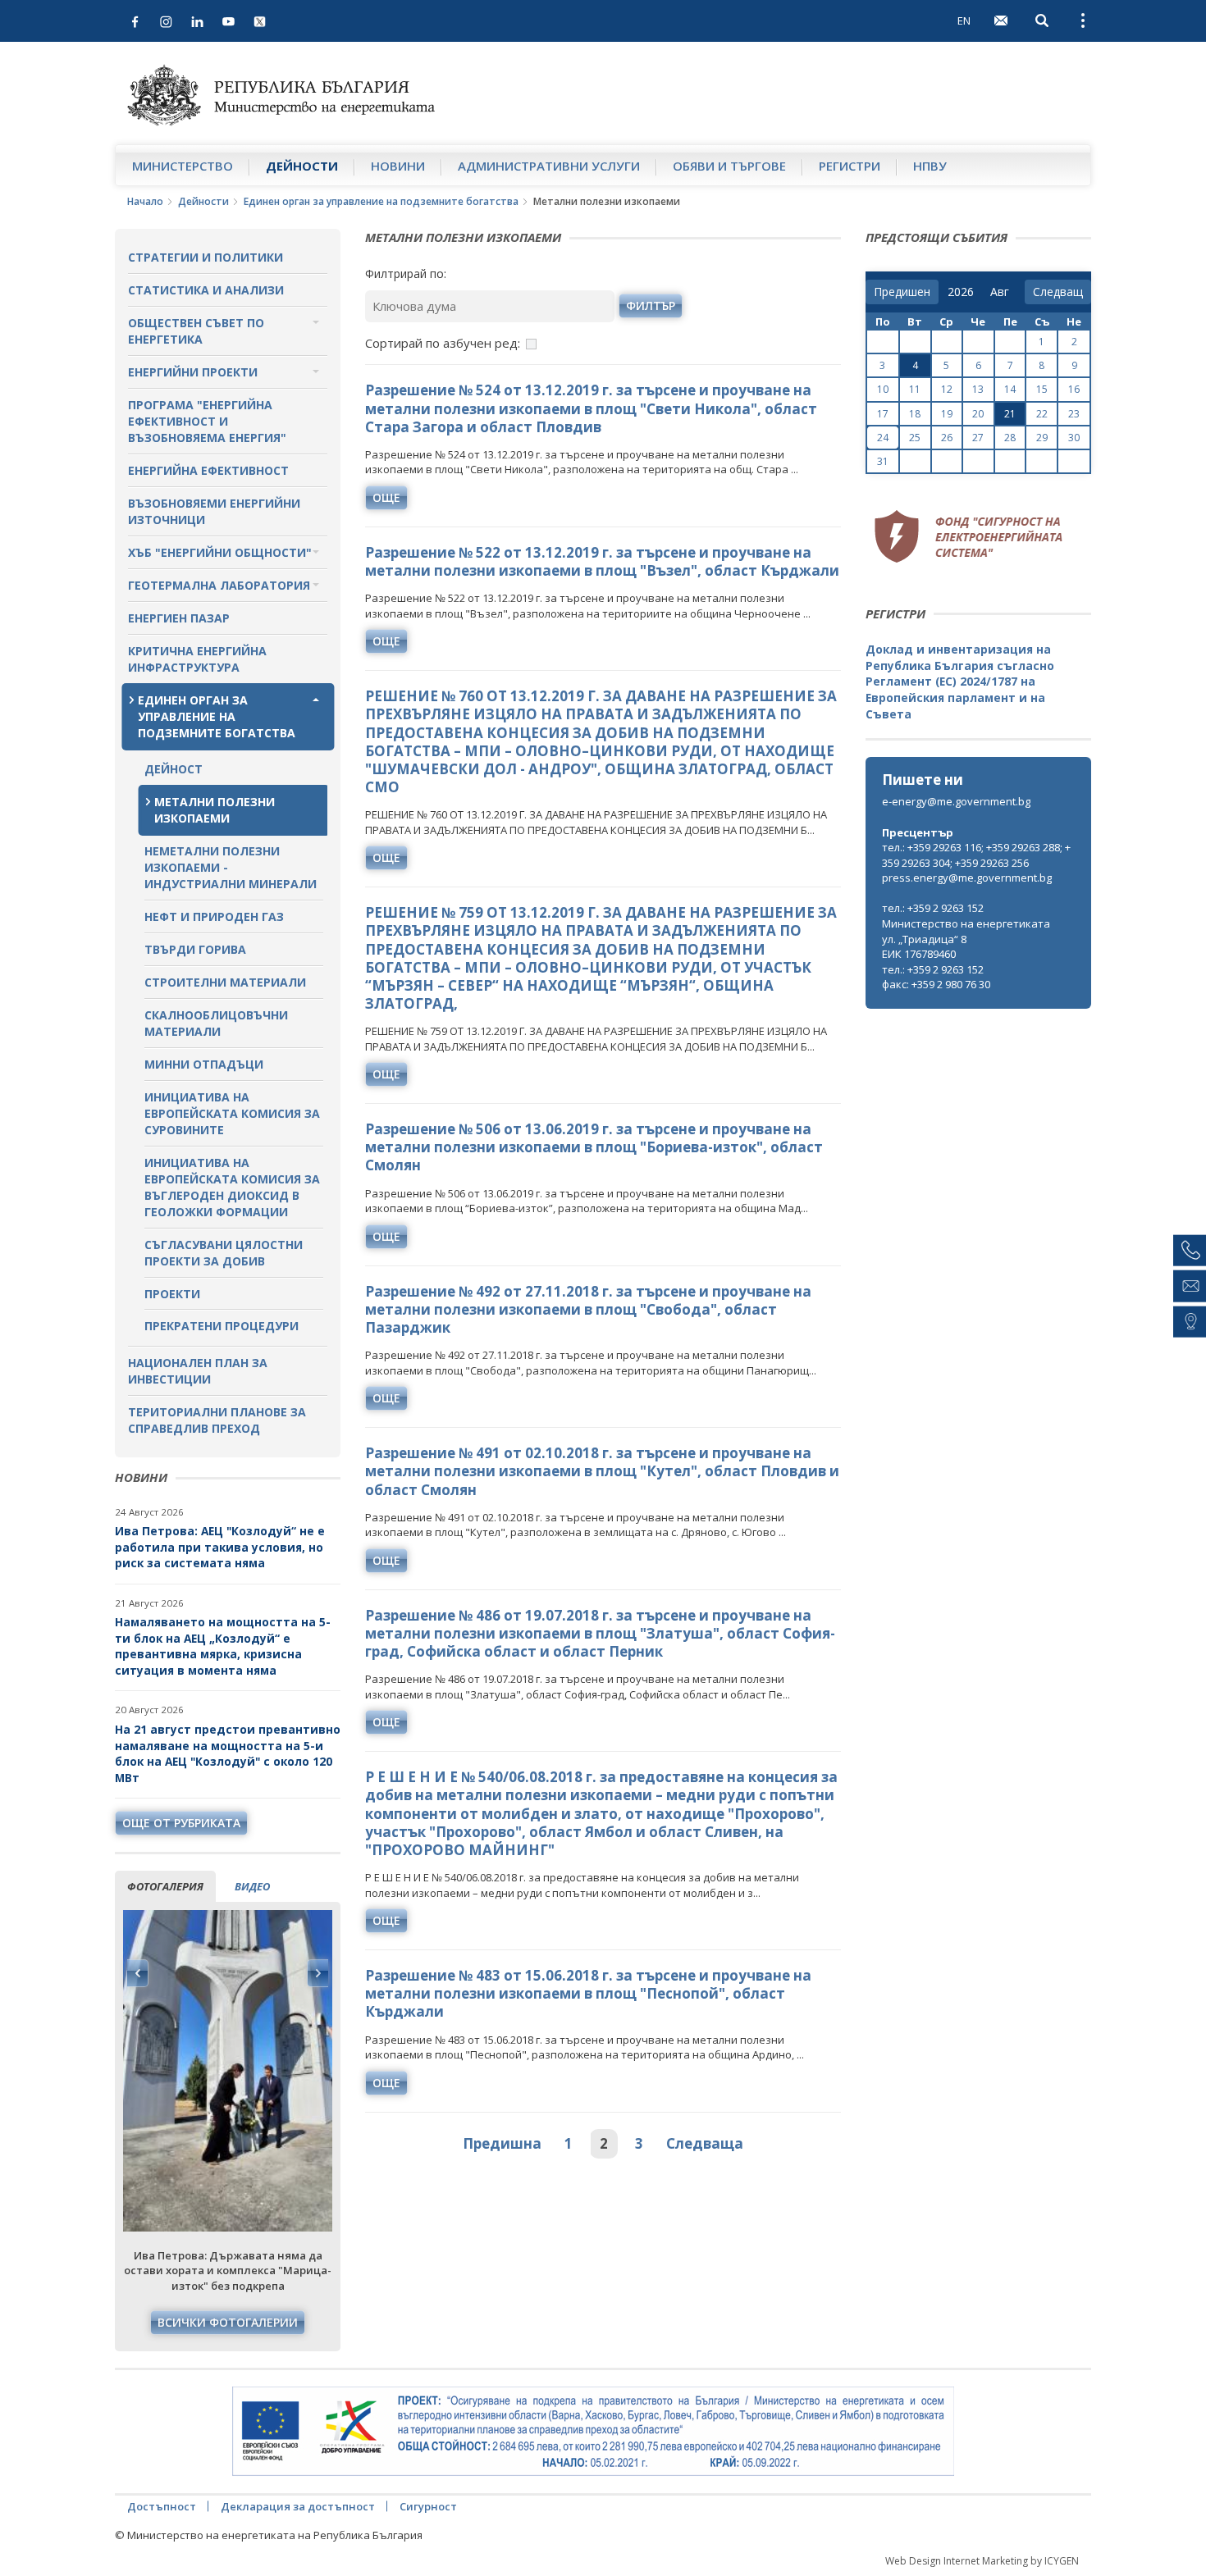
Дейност (174, 769)
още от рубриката (181, 1823)
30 (1074, 438)
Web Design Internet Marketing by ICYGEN (982, 2561)
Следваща (705, 2143)
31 (883, 461)
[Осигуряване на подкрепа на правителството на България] (593, 2432)
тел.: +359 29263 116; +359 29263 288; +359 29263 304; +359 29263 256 (976, 855)
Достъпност (162, 2506)
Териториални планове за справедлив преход (217, 1420)
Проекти (172, 1294)
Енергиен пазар (179, 618)
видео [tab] (252, 1886)
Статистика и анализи (206, 290)
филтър (651, 305)
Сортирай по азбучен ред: (443, 343)
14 (1010, 389)
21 (1010, 414)
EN (964, 21)
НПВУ (930, 166)
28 (1010, 438)
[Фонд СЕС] (968, 534)
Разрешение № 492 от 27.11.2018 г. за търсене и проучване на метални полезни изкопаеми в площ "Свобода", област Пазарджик (588, 1309)
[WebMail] (1001, 21)
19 (947, 414)
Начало (145, 201)
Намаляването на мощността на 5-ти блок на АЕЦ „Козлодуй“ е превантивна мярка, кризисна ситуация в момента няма (223, 1646)
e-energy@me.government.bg (956, 801)
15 (1042, 389)
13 (978, 389)
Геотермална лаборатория (219, 585)
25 (915, 438)
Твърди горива (195, 949)
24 (883, 438)
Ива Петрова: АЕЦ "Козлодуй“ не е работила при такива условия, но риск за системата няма (220, 1547)
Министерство (183, 166)
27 (978, 438)
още (386, 497)
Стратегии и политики (206, 257)
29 (1042, 438)
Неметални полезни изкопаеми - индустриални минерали (231, 867)
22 (1042, 414)
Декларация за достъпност (298, 2506)
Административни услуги (549, 166)
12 (947, 389)
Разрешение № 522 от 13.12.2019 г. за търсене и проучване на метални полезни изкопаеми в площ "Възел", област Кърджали (602, 561)
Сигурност (428, 2506)
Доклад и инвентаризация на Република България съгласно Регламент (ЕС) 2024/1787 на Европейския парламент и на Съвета (960, 681)
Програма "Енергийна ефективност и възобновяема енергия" (207, 421)
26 (947, 438)
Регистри (850, 166)
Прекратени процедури (222, 1326)
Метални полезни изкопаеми (215, 810)
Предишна (502, 2143)
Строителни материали (225, 982)
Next (317, 1973)
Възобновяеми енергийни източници (214, 511)
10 (883, 389)
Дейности (302, 166)
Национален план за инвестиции (198, 1371)
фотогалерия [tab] (165, 1886)
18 (915, 414)
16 (1074, 389)
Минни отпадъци (204, 1064)
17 (883, 414)
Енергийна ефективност (208, 470)
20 (978, 414)
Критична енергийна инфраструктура (197, 659)
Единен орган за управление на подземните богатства (381, 201)
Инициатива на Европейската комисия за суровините (232, 1113)
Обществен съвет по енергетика (196, 331)
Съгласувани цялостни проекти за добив (224, 1253)
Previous (138, 1973)
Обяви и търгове (729, 166)
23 (1074, 414)
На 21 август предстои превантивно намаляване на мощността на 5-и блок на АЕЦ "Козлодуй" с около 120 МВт (228, 1753)
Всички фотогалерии (228, 2322)
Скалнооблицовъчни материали (216, 1023)
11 (915, 389)
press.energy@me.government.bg (967, 878)
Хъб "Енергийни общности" (220, 552)
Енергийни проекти (193, 372)
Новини (398, 166)
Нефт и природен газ (214, 916)
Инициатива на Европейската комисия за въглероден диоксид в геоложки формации (232, 1187)
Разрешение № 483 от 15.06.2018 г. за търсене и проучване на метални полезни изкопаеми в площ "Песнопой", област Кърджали (588, 1993)
